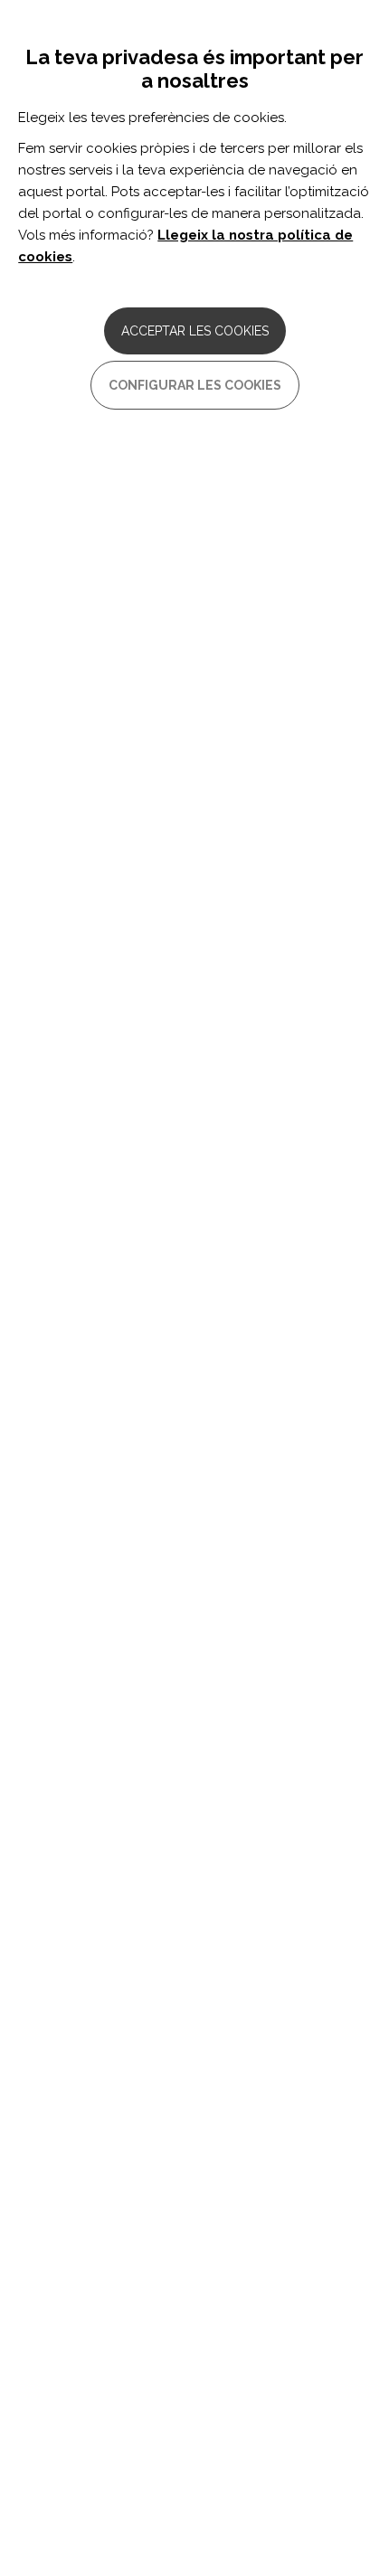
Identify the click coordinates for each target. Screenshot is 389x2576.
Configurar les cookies (195, 385)
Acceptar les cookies (195, 331)
